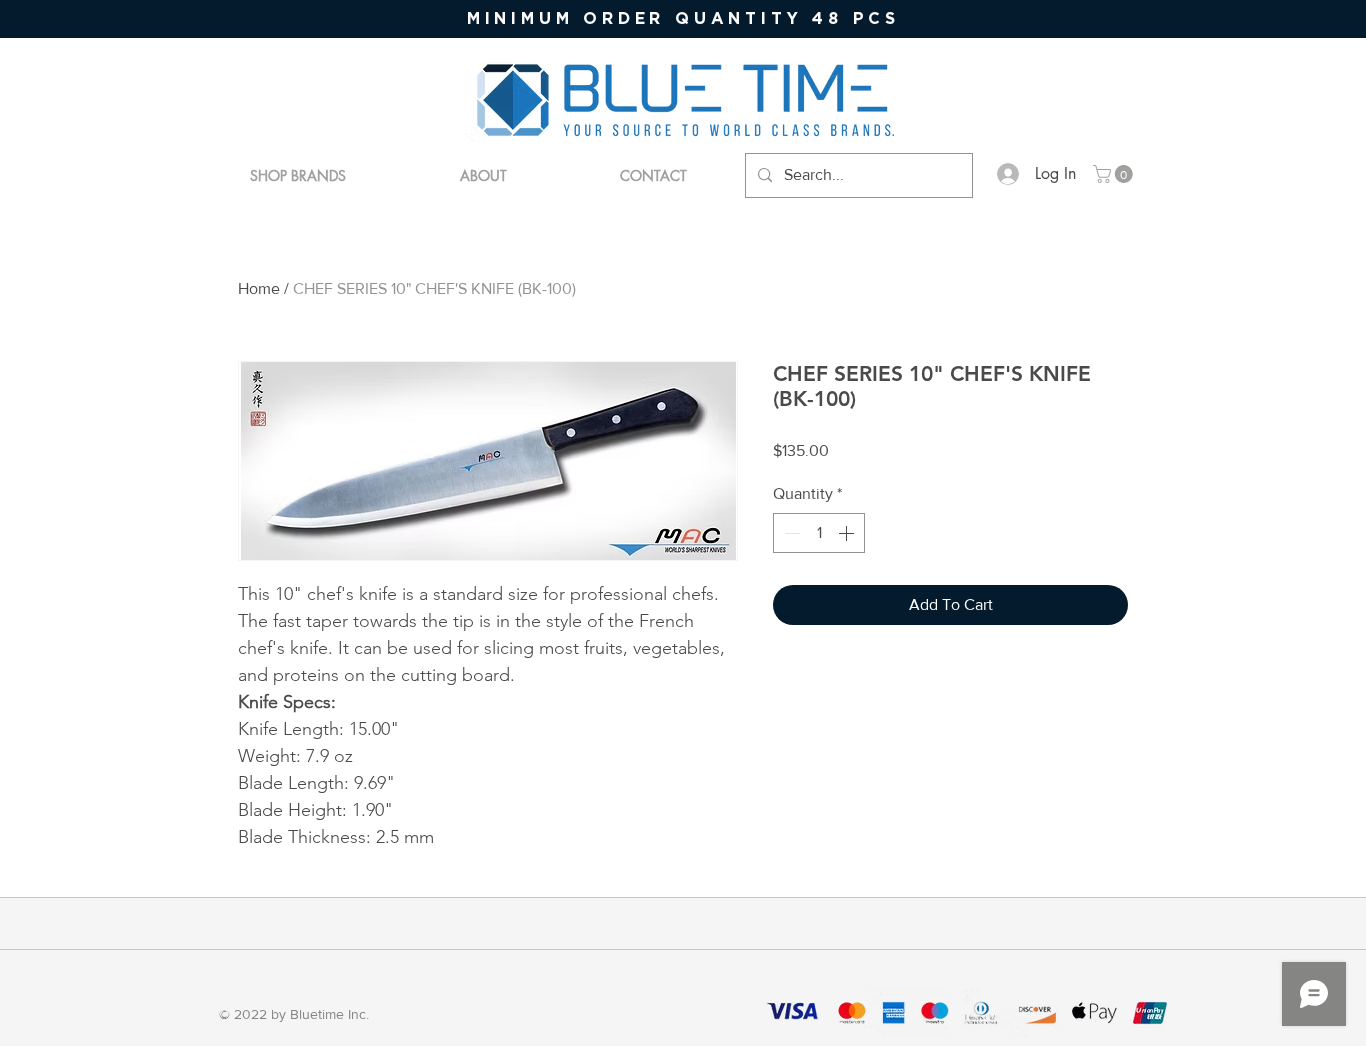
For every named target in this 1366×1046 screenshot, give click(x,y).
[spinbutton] (819, 533)
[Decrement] (790, 533)
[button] (1115, 174)
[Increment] (848, 533)
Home (259, 288)
